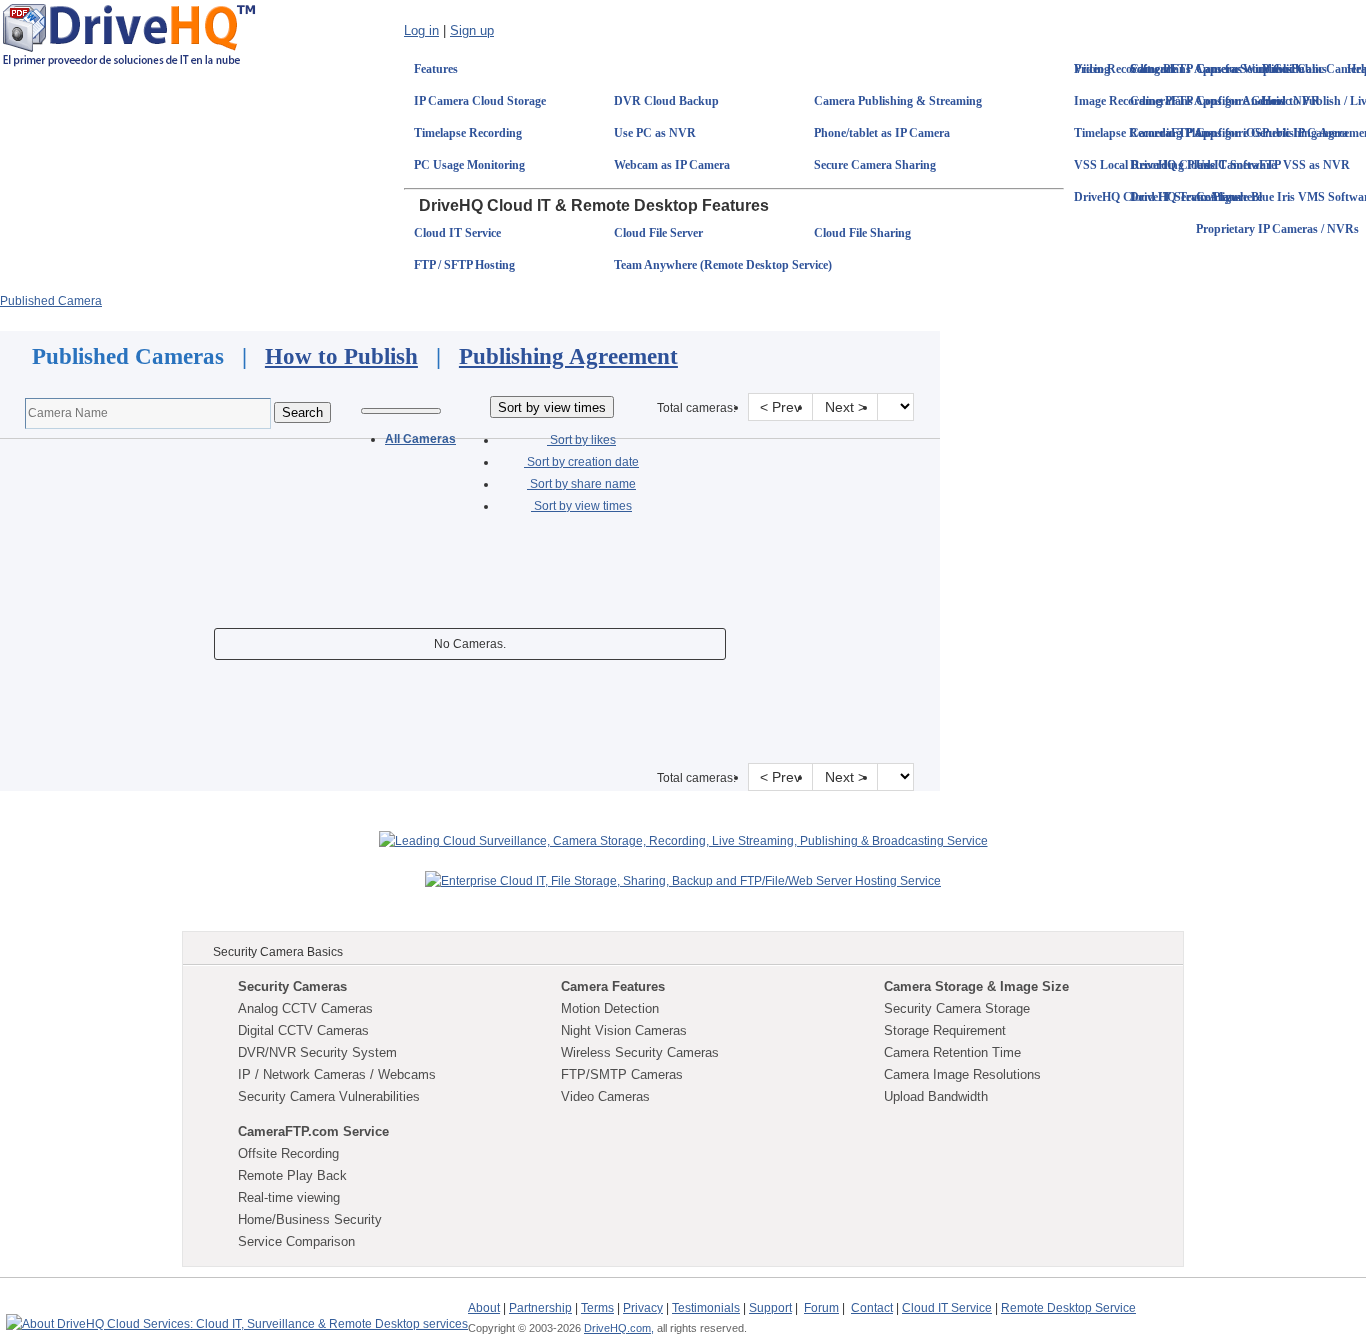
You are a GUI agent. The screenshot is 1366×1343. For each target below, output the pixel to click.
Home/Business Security (310, 1219)
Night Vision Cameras (624, 1030)
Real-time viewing (289, 1197)
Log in (421, 30)
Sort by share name (581, 484)
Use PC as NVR (655, 133)
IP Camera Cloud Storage (480, 101)
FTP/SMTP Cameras (622, 1074)
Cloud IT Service (457, 233)
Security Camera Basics (278, 952)
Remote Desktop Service (1068, 1308)
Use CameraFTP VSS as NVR (1273, 165)
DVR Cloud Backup (666, 101)
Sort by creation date (581, 462)
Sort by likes (581, 440)
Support (770, 1308)
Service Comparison (296, 1241)
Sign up (472, 30)
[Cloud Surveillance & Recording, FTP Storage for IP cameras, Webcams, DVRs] (129, 34)
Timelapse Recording (468, 133)
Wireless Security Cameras (640, 1052)
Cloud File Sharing (862, 233)
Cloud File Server (658, 233)
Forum (821, 1308)
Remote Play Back (292, 1175)
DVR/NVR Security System (317, 1052)
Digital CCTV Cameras (303, 1030)
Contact (872, 1308)
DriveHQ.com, (619, 1328)
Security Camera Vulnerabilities (329, 1096)
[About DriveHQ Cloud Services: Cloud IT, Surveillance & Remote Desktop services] (237, 1315)
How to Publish (341, 356)
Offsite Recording (288, 1153)
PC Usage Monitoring (469, 165)
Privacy (643, 1308)
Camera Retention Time (952, 1052)
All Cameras (420, 439)
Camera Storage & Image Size (976, 986)
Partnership (540, 1308)
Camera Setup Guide (1250, 69)
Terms (597, 1308)
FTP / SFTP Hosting (464, 265)
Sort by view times (581, 506)
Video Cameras (605, 1096)
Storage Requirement (945, 1030)
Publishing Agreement (568, 356)
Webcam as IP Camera (672, 165)
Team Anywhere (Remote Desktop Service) (723, 265)
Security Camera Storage (957, 1008)
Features (436, 69)
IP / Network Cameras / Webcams (337, 1074)
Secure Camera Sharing (875, 165)
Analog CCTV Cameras (305, 1008)
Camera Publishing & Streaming (898, 101)
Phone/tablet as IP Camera (882, 133)
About (484, 1308)
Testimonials (706, 1308)
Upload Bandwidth (936, 1096)
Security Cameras (292, 986)
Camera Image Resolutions (962, 1074)
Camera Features (613, 986)
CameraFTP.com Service (313, 1131)
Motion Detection (610, 1008)
